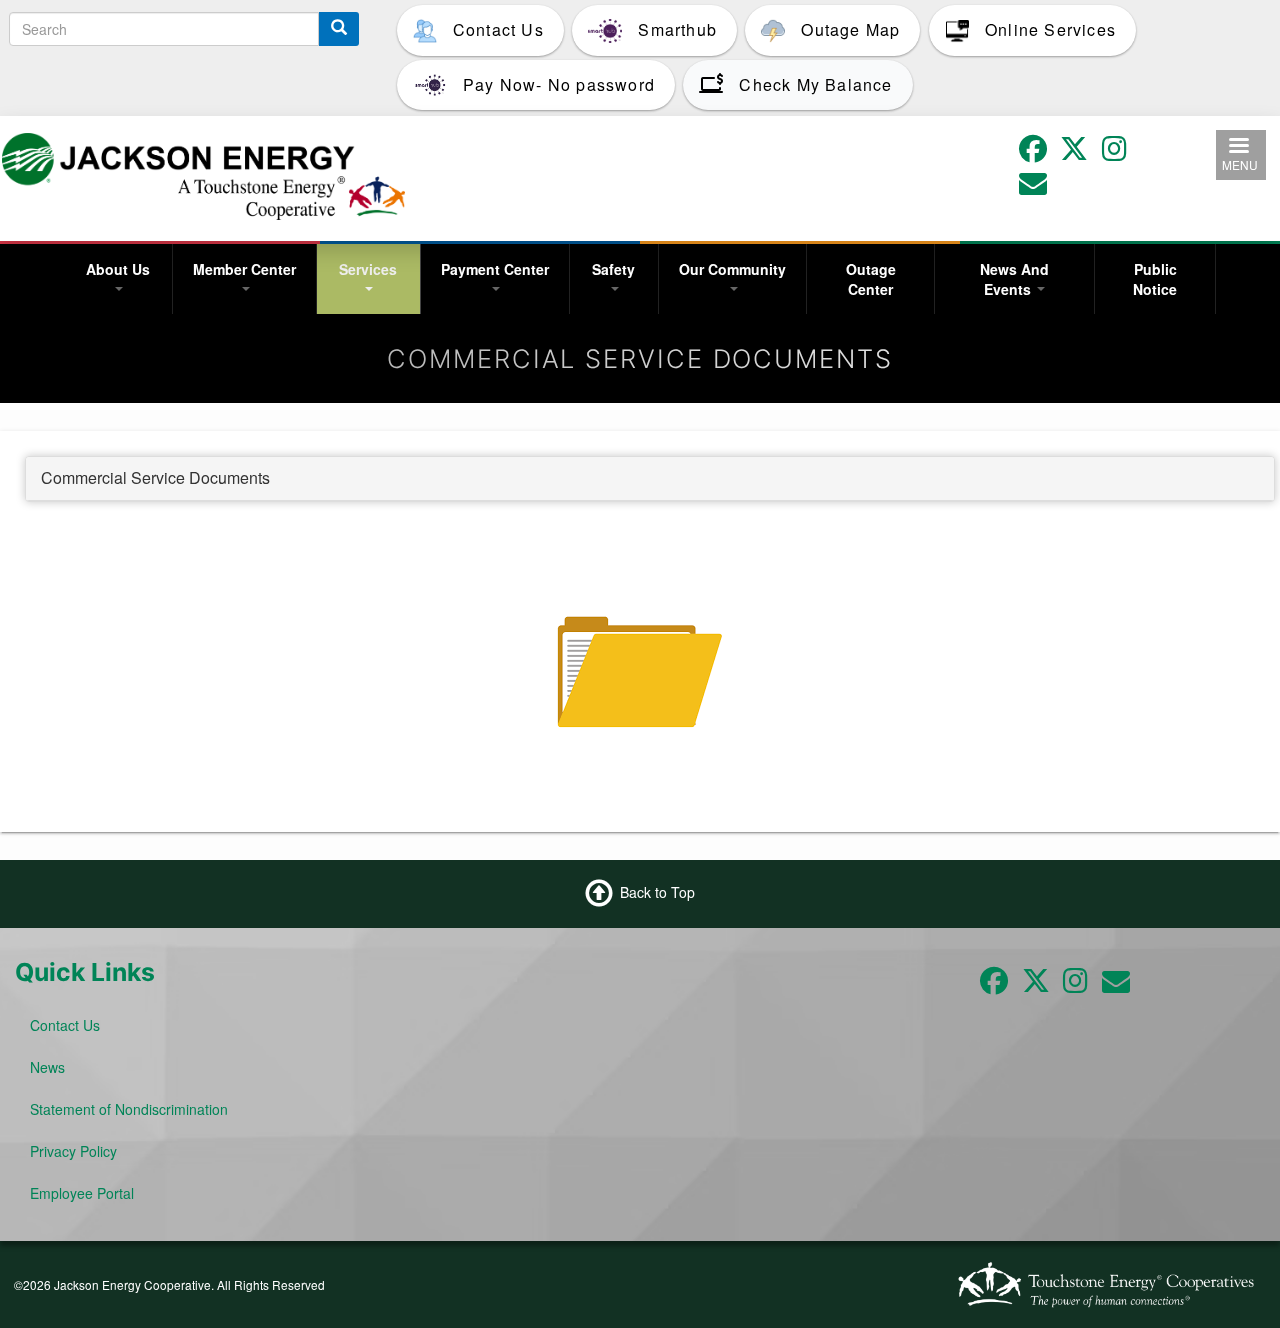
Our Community (732, 269)
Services (368, 269)
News (47, 1067)
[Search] (339, 29)
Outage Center (871, 279)
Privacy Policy (73, 1151)
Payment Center (495, 269)
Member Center (244, 269)
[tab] (650, 479)
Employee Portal (82, 1193)
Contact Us (65, 1025)
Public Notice (1155, 279)
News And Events (1014, 279)
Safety (613, 269)
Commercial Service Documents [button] (155, 477)
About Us (118, 269)
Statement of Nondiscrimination (129, 1109)
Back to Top (657, 892)
